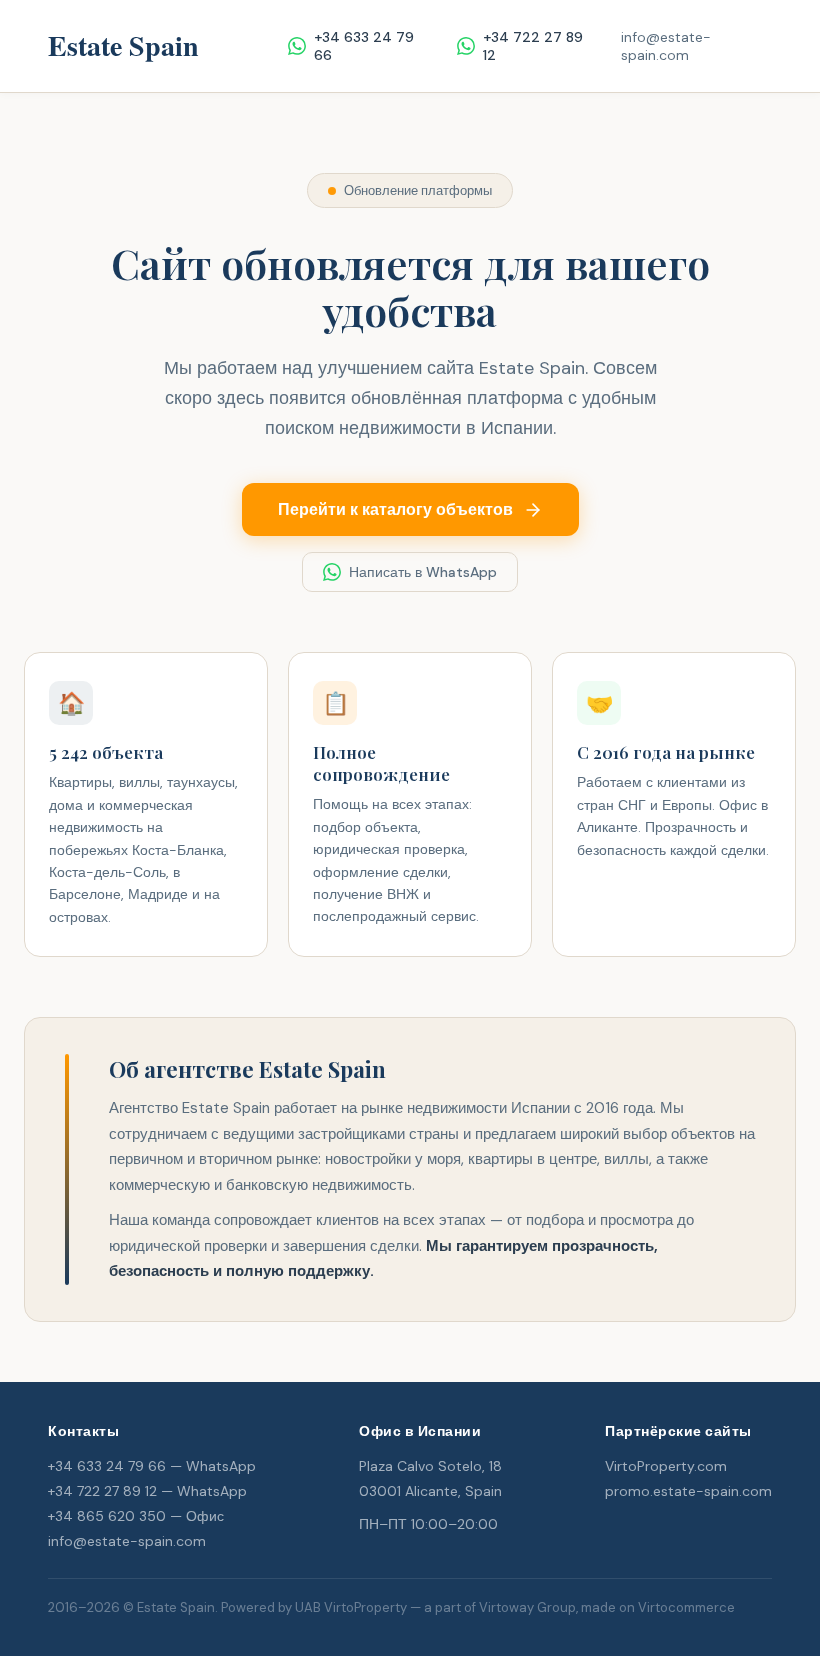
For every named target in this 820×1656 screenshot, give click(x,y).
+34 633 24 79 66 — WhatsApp (152, 1466)
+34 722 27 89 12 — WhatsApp (147, 1491)
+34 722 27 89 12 (533, 46)
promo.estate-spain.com (688, 1491)
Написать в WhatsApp (423, 572)
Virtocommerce (686, 1607)
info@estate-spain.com (666, 46)
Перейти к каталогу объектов (395, 509)
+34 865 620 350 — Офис (136, 1516)
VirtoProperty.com (666, 1466)
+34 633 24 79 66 (364, 46)
